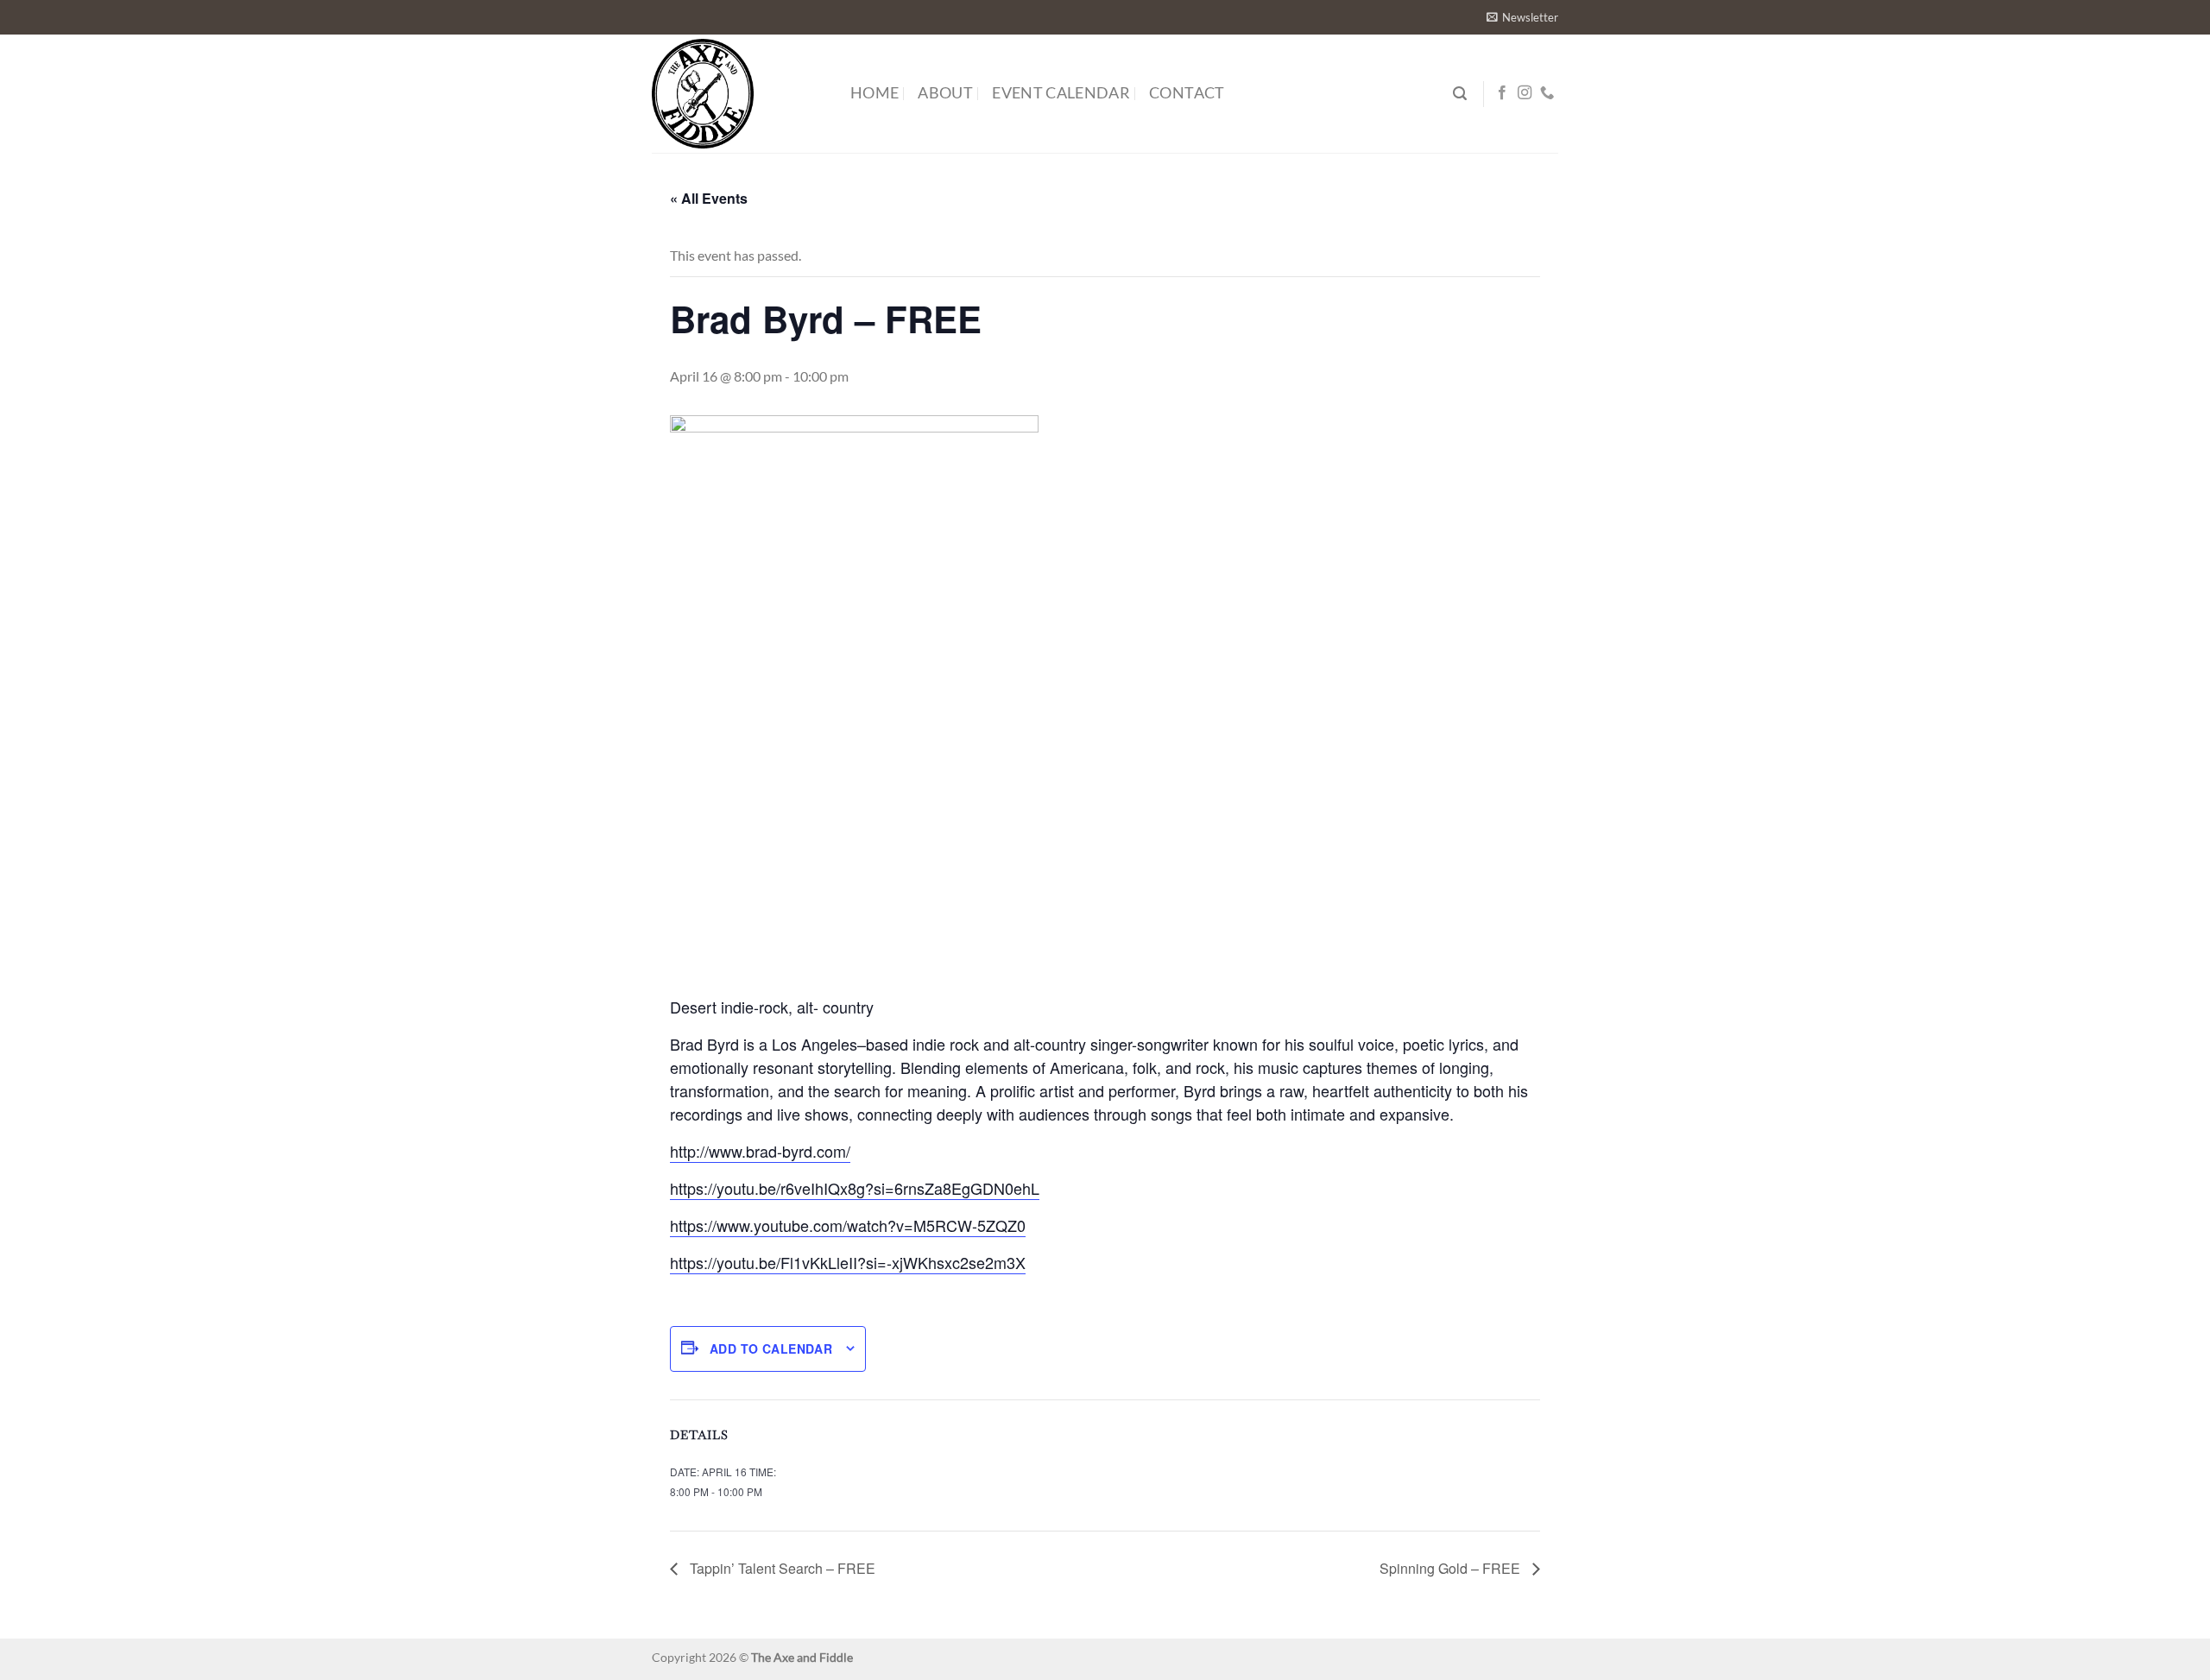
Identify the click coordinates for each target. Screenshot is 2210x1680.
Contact (1187, 93)
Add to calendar (771, 1348)
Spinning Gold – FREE (1452, 1568)
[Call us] (1547, 93)
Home (875, 93)
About (945, 93)
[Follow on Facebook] (1502, 93)
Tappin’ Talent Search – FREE (781, 1568)
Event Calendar (1061, 93)
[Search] (1460, 94)
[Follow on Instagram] (1525, 93)
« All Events (709, 198)
